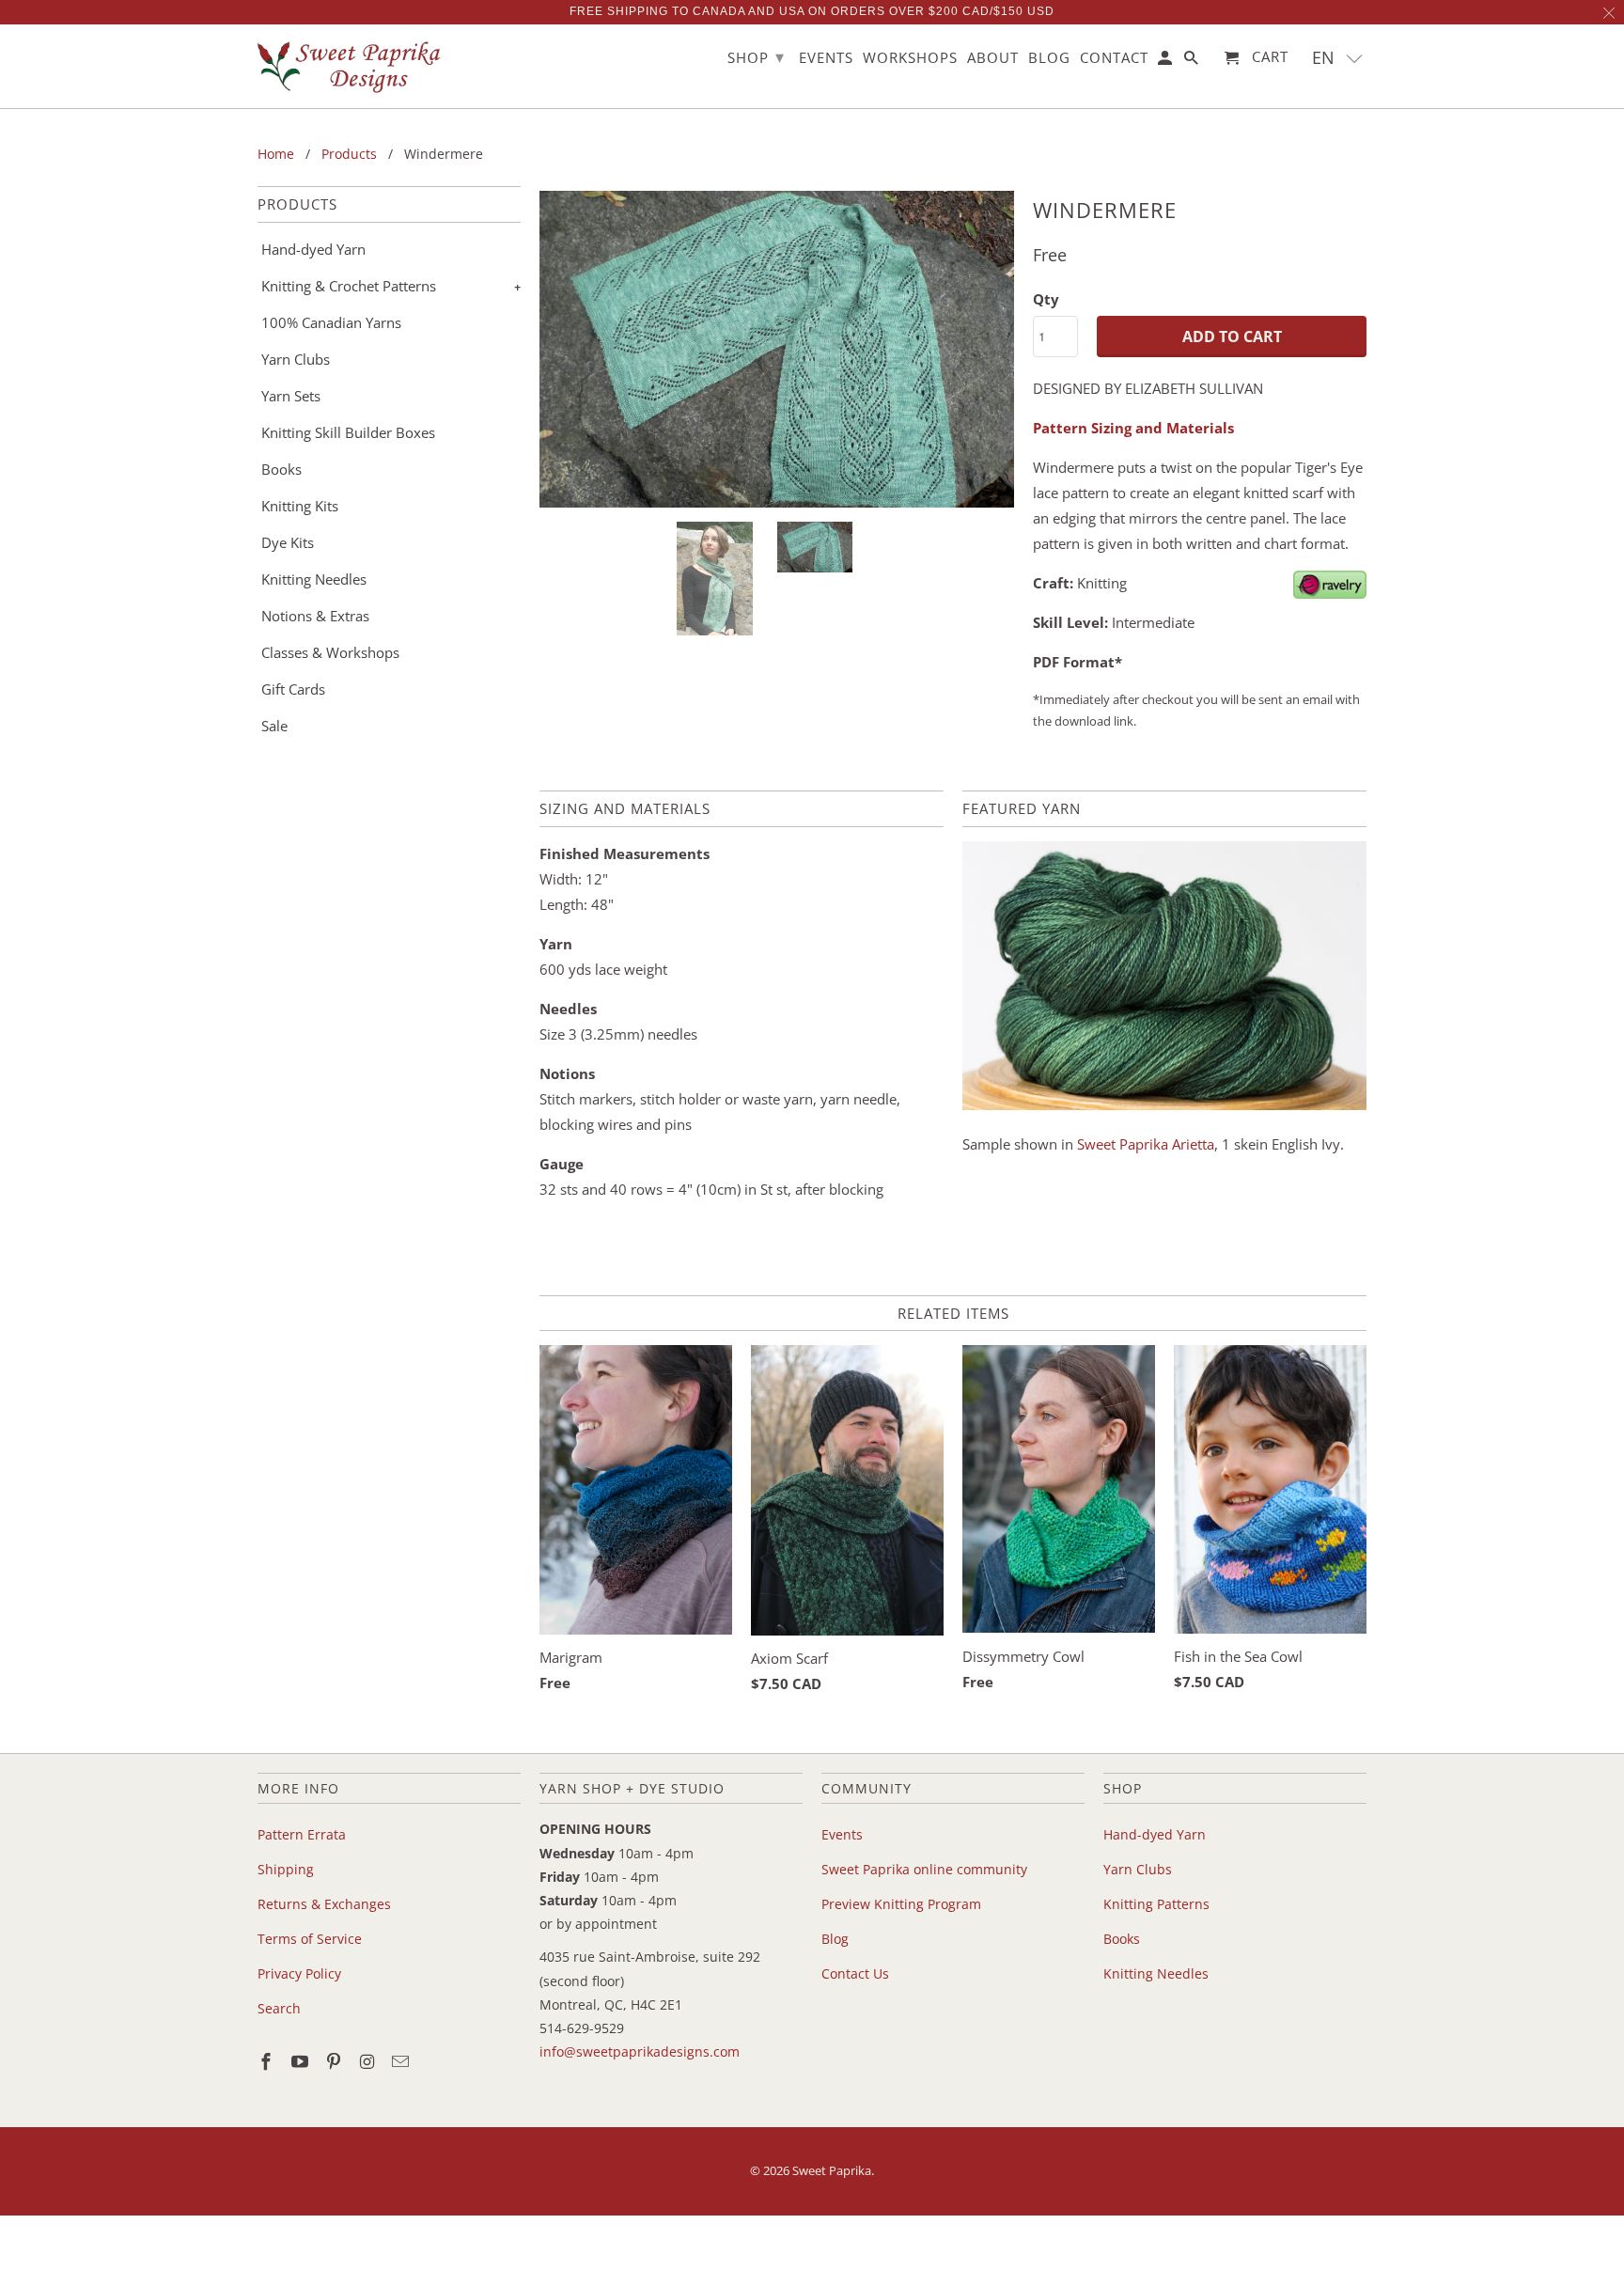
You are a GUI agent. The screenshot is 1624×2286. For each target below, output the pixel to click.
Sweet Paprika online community (924, 1869)
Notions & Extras (315, 616)
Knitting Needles (314, 579)
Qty (1046, 299)
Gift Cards (293, 689)
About (993, 58)
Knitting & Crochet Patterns (349, 286)
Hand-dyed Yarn (313, 249)
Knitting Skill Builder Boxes (348, 432)
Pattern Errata (302, 1834)
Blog (835, 1939)
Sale (274, 726)
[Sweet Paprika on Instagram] (368, 2061)
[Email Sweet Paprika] (402, 2061)
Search (279, 2008)
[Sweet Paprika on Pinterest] (336, 2061)
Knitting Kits (300, 506)
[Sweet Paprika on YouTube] (302, 2061)
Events (842, 1834)
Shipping (286, 1869)
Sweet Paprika (832, 2170)
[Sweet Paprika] (351, 66)
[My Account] (1166, 62)
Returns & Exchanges (324, 1904)
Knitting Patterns (1156, 1904)
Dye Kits (288, 542)
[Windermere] (777, 349)
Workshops (910, 58)
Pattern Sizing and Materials (1133, 428)
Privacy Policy (299, 1973)
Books (281, 469)
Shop (756, 56)
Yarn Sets (291, 396)
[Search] (1193, 62)
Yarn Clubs (296, 359)
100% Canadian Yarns (331, 322)
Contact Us (855, 1973)
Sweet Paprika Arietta (1146, 1144)
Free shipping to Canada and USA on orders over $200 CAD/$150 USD (812, 11)
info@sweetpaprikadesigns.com (640, 2051)
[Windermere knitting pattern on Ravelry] (1330, 593)
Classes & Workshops (330, 652)
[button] (1338, 58)
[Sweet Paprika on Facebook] (268, 2061)
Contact (1114, 58)
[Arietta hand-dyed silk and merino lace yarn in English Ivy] (1164, 1104)
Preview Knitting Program (901, 1904)
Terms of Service (310, 1939)
